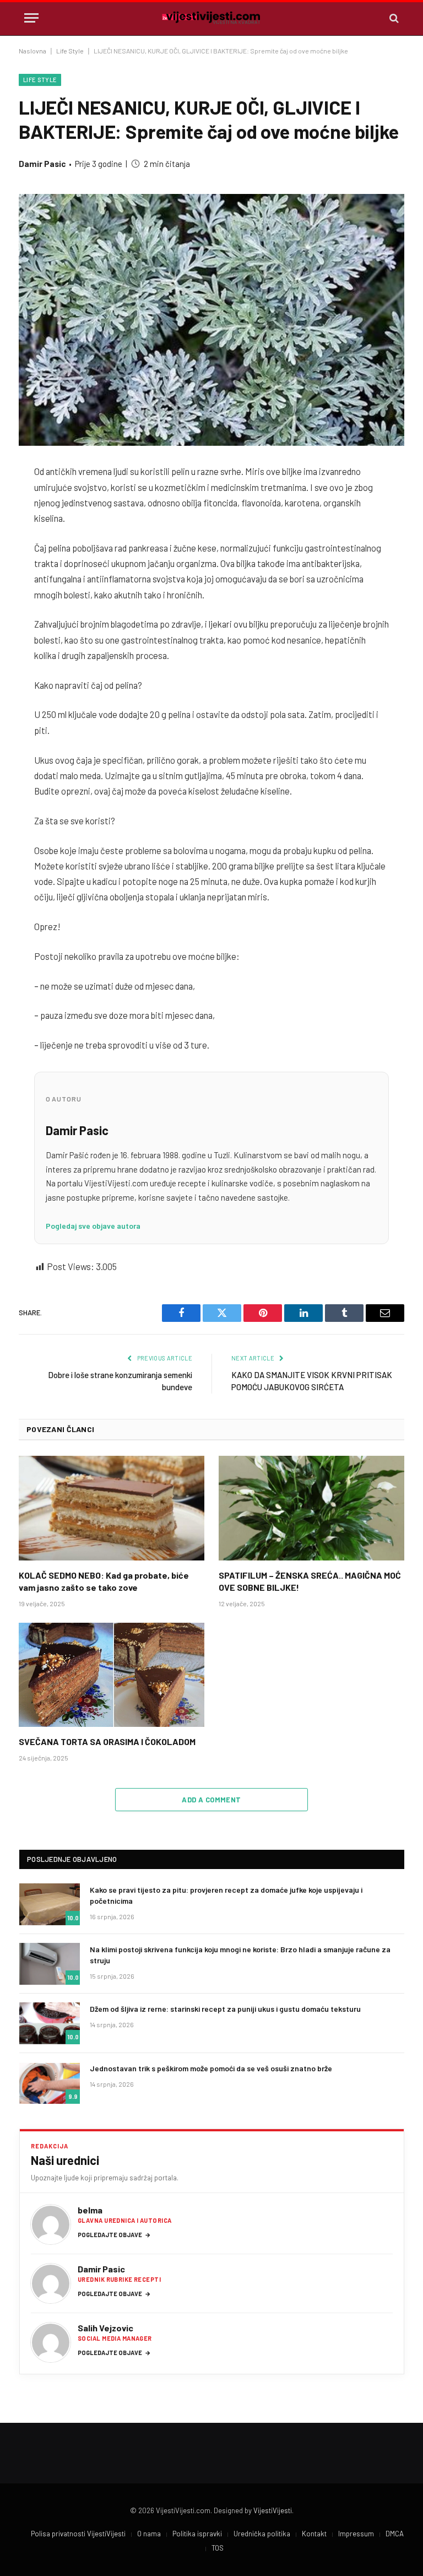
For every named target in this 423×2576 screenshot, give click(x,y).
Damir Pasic (42, 164)
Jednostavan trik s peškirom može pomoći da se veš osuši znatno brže (211, 2068)
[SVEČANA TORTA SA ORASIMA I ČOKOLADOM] (112, 1675)
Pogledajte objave (114, 2235)
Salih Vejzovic (105, 2328)
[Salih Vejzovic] (51, 2342)
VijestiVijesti (273, 2510)
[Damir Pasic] (51, 2283)
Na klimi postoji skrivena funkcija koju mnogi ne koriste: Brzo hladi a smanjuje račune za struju (240, 1955)
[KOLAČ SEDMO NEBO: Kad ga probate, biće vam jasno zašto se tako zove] (112, 1508)
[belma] (51, 2224)
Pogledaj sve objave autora (93, 1226)
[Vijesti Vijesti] (211, 18)
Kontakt (314, 2534)
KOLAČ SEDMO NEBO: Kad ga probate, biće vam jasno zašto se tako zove (104, 1581)
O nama (149, 2534)
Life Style (70, 51)
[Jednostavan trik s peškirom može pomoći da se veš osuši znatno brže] (50, 2083)
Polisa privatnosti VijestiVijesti (78, 2534)
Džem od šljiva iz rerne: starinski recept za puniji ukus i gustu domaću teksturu (225, 2009)
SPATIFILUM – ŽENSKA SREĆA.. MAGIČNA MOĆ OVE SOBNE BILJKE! (310, 1581)
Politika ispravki (197, 2534)
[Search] (393, 18)
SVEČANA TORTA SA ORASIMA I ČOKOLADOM (107, 1741)
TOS (218, 2548)
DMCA (395, 2534)
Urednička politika (262, 2534)
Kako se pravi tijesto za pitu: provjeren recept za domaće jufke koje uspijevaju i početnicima (226, 1895)
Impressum (356, 2534)
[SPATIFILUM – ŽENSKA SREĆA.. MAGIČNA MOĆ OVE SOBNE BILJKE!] (311, 1508)
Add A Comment (211, 1800)
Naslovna (32, 51)
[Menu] (31, 18)
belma (90, 2210)
